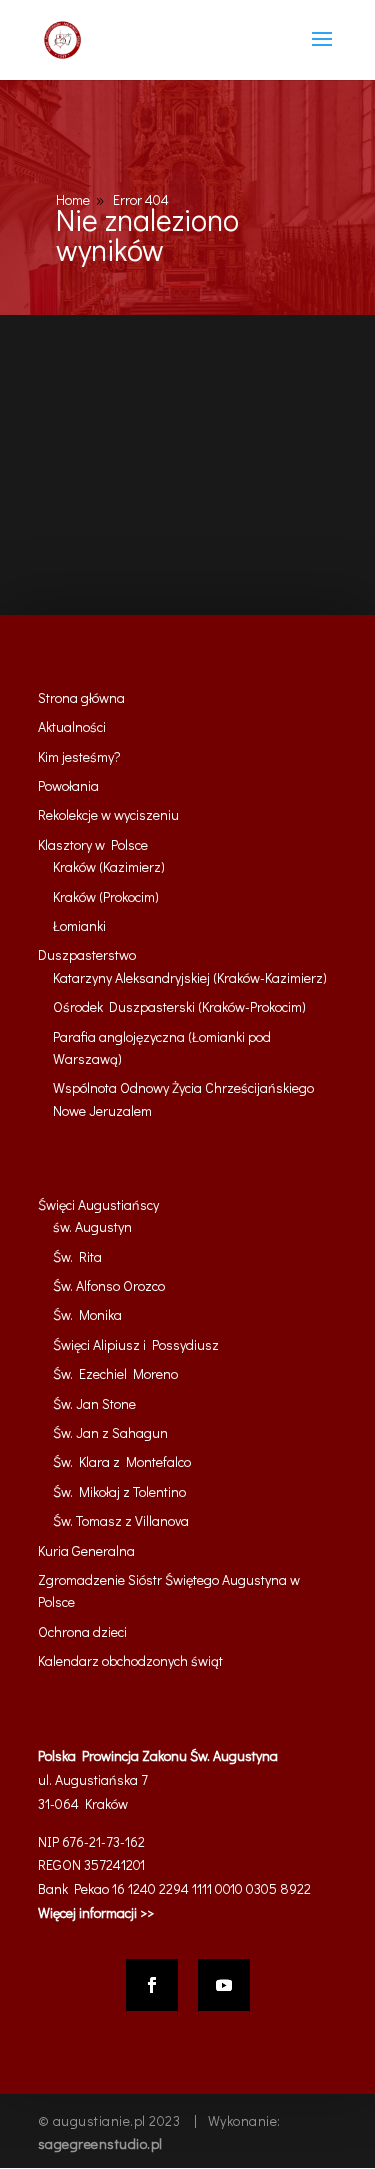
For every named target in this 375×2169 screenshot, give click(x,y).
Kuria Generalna (86, 1550)
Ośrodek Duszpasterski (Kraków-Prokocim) (179, 1006)
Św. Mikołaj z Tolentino (119, 1491)
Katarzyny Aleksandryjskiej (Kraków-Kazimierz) (190, 977)
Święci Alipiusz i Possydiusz (136, 1344)
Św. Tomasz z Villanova (121, 1520)
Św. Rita (77, 1256)
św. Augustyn (92, 1226)
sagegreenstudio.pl (100, 2143)
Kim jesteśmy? (79, 756)
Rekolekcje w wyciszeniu (108, 814)
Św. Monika (87, 1314)
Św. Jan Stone (94, 1403)
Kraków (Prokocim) (106, 896)
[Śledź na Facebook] (152, 1985)
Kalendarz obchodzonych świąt (130, 1660)
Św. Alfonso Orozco (109, 1285)
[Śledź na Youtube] (224, 1985)
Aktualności (72, 726)
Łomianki (79, 925)
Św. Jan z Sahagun (110, 1432)
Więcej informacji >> (96, 1912)
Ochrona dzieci (82, 1631)
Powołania (68, 785)
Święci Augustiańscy (98, 1204)
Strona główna (81, 697)
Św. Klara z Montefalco (122, 1461)
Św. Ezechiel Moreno (115, 1373)
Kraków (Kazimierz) (109, 866)
